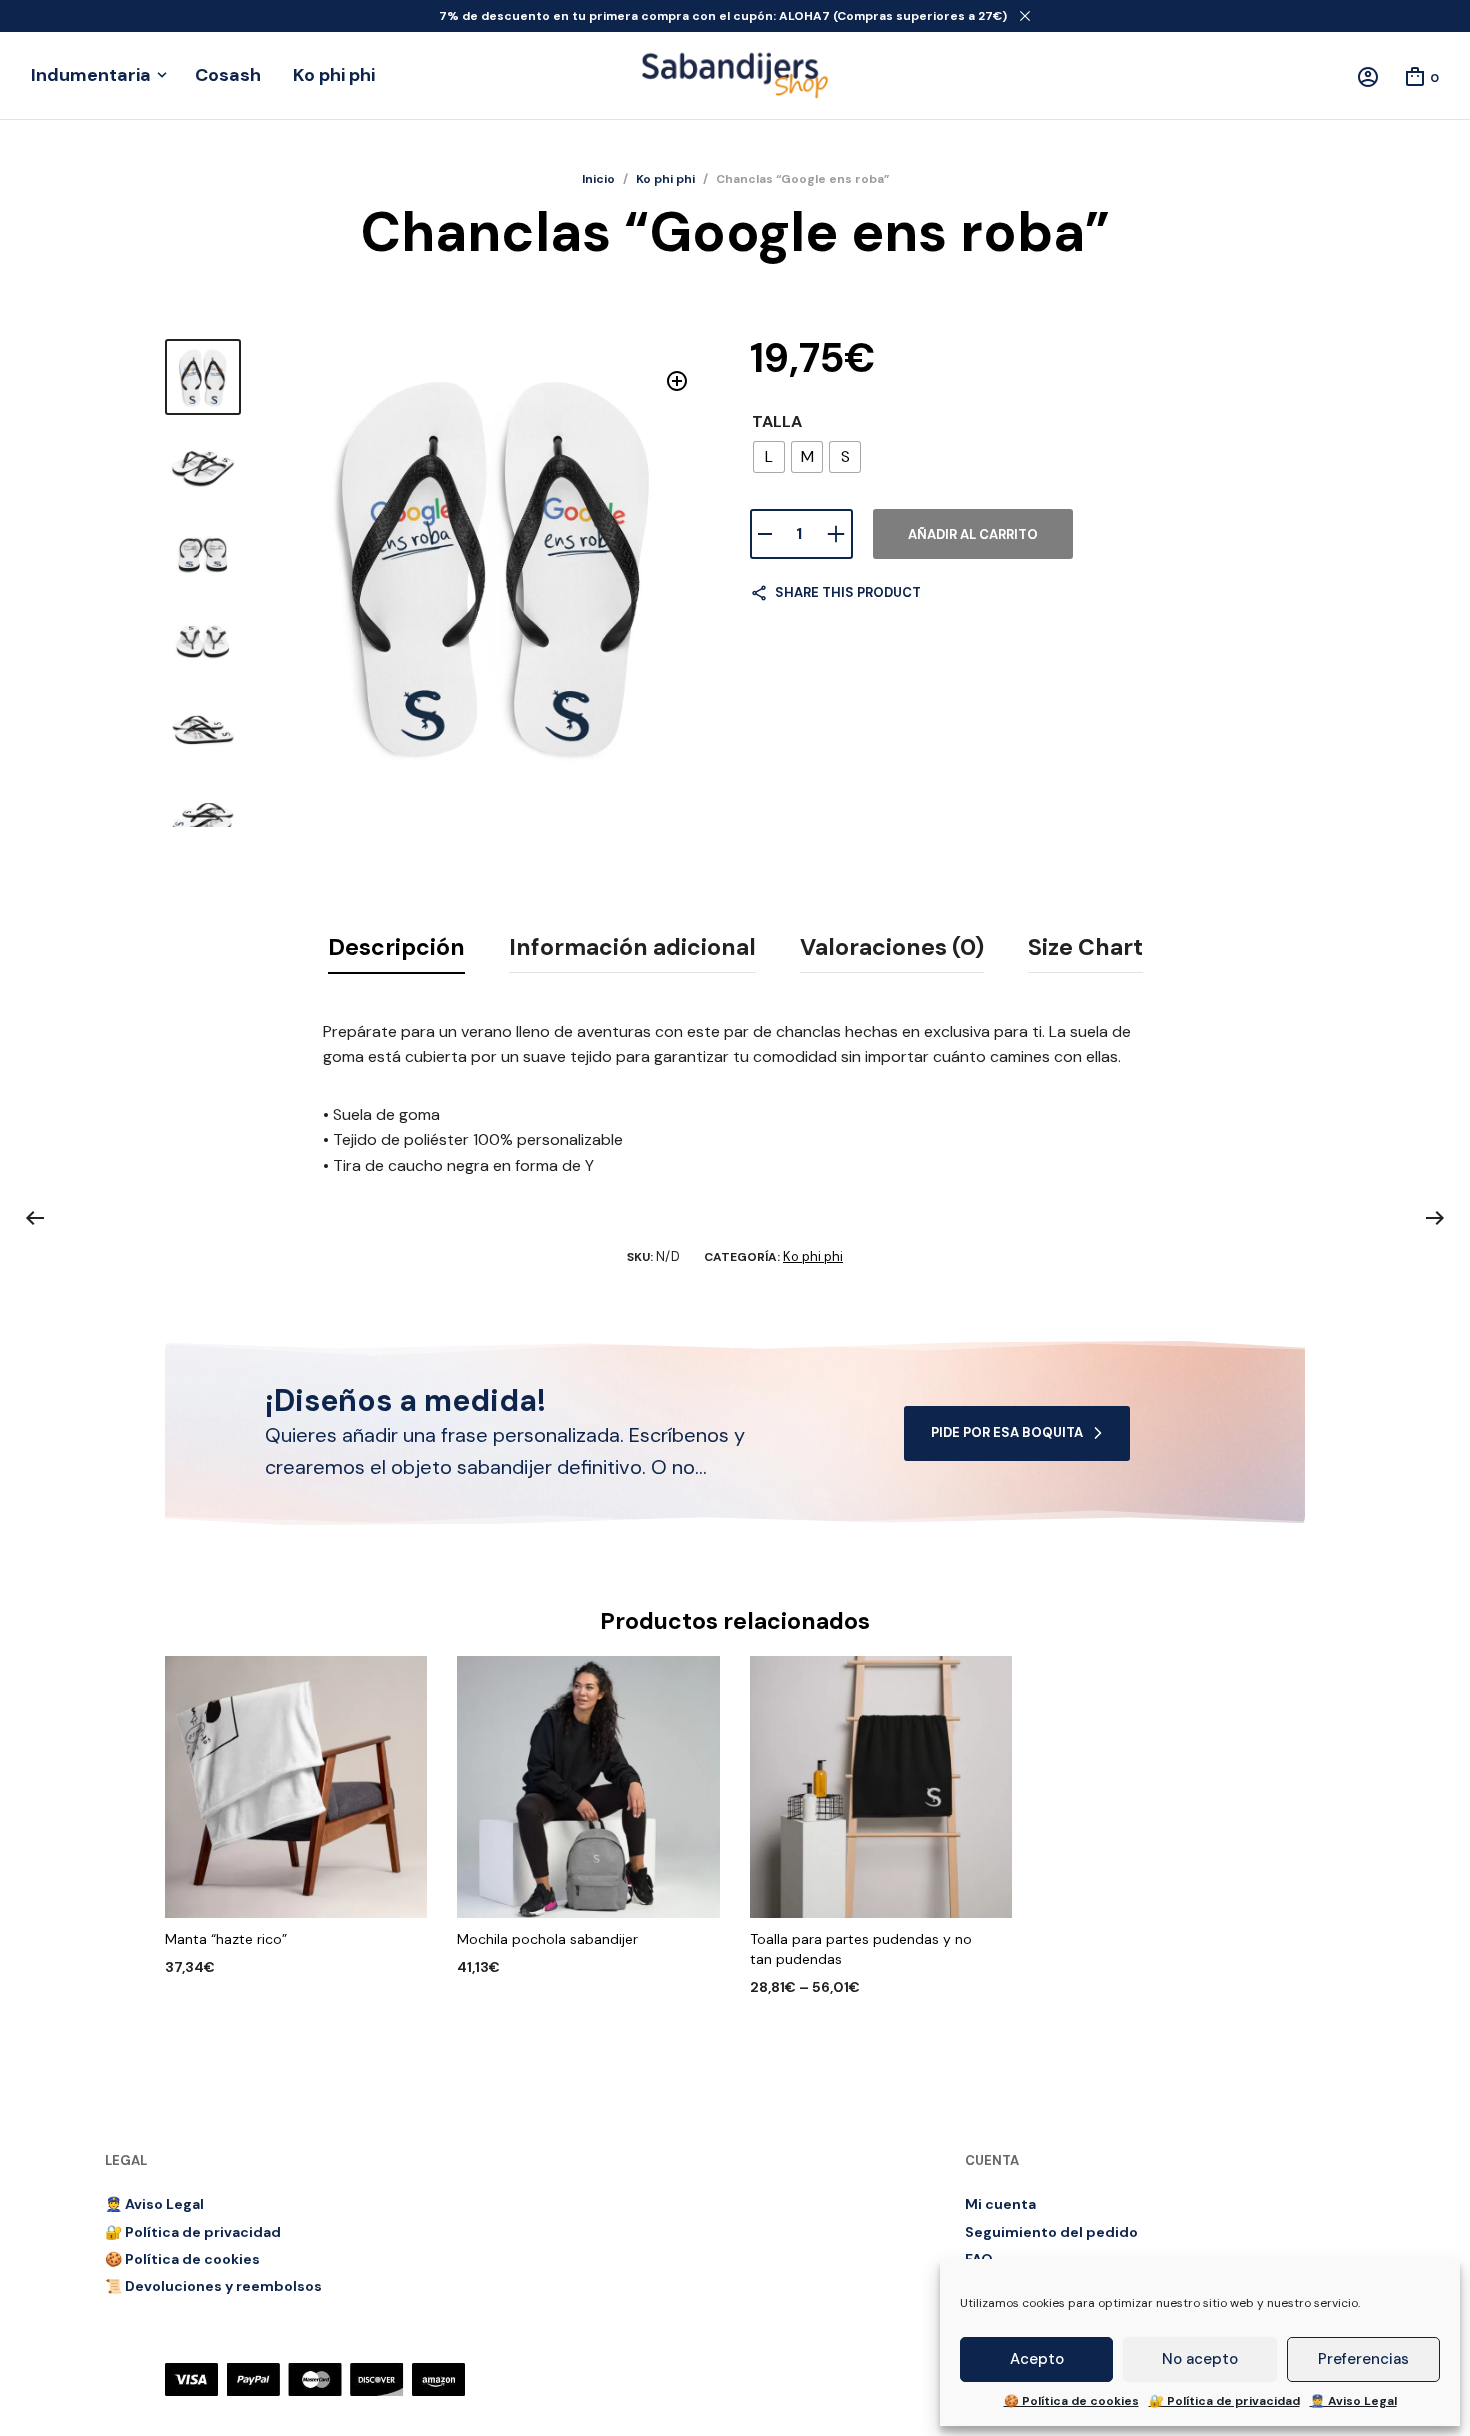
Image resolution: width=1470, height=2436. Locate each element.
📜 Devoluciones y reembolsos (213, 2286)
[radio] (769, 457)
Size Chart (1085, 947)
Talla (777, 421)
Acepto (1037, 2359)
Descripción (396, 947)
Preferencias (1363, 2359)
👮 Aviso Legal (1353, 2401)
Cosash (228, 75)
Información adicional (632, 947)
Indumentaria (91, 75)
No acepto (1200, 2359)
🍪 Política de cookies (1071, 2401)
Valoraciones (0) (892, 947)
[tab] (396, 948)
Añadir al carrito (973, 534)
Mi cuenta (1000, 2204)
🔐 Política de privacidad (1224, 2401)
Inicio (598, 179)
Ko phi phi (334, 75)
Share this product (848, 592)
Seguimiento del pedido (1051, 2232)
